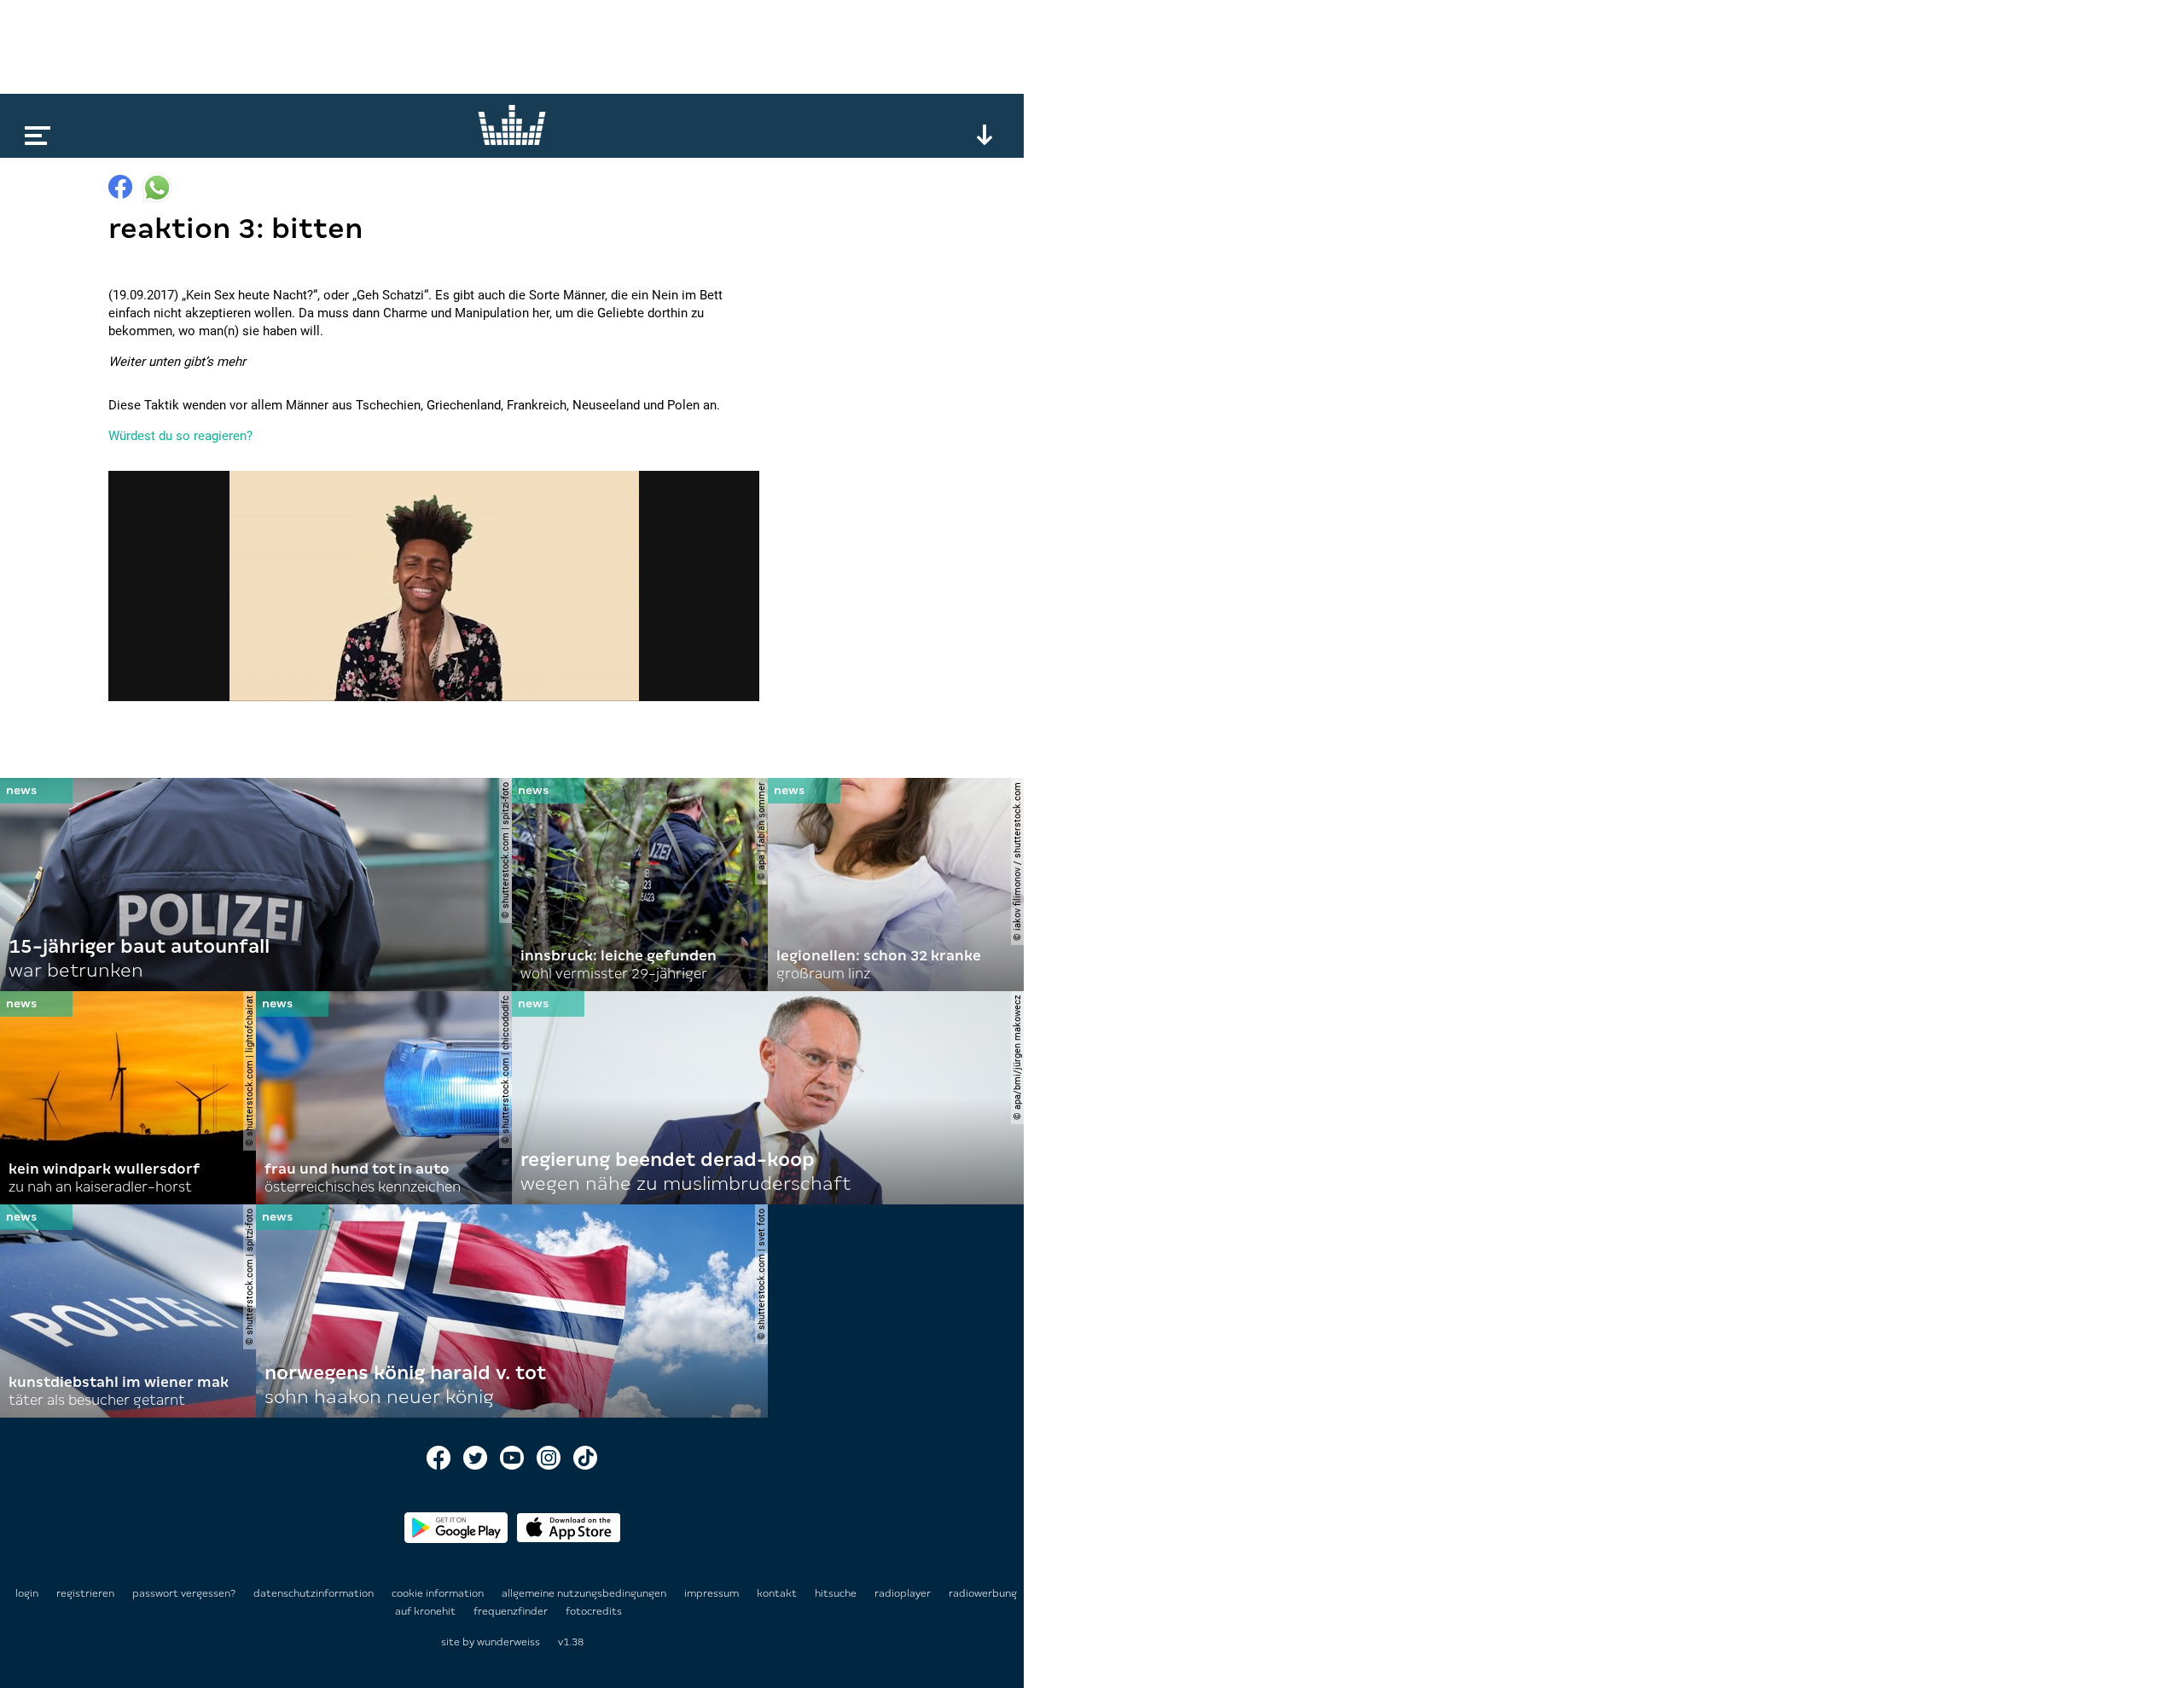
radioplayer (904, 1593)
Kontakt (778, 1593)
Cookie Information (439, 1593)
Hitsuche (837, 1593)
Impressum (713, 1593)
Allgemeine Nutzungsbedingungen (585, 1593)
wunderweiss (508, 1642)
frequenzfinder (512, 1611)
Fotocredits (594, 1611)
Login (27, 1593)
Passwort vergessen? (184, 1593)
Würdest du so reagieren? (180, 436)
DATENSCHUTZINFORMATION (315, 1593)
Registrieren (85, 1593)
